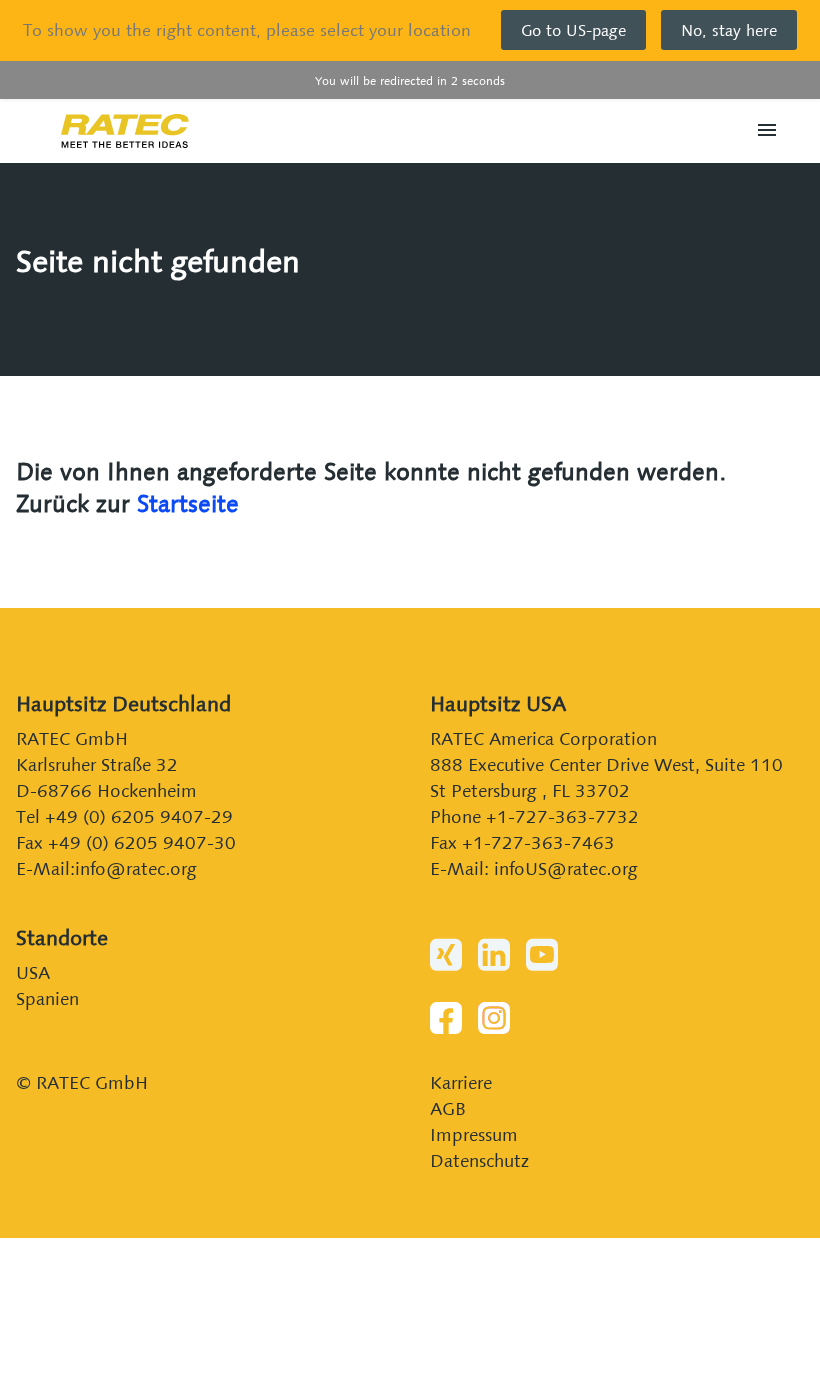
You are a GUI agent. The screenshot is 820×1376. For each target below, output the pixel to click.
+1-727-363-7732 (562, 816)
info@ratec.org (136, 868)
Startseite (188, 503)
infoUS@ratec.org (566, 868)
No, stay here (729, 30)
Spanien (47, 998)
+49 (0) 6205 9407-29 (139, 816)
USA (33, 972)
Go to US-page (573, 30)
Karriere (461, 1082)
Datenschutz (479, 1160)
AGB (448, 1108)
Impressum (474, 1134)
